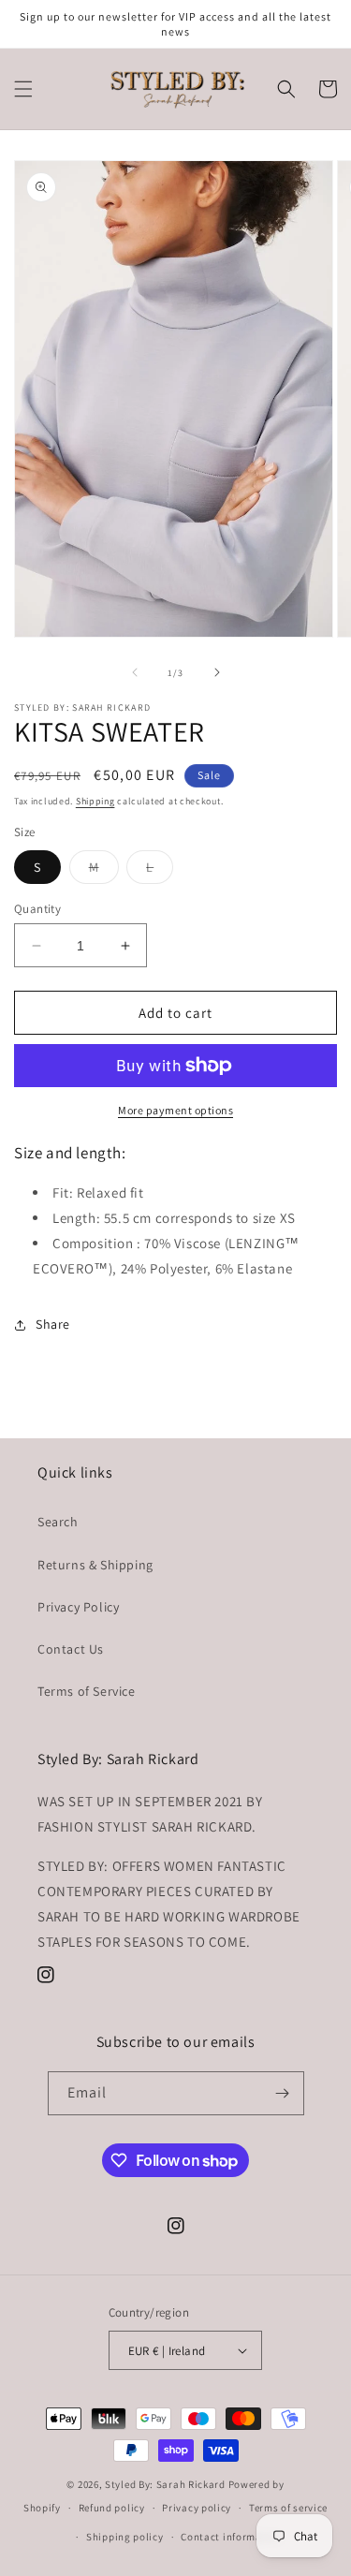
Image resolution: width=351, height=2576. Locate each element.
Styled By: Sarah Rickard (165, 2484)
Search (58, 1522)
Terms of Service (87, 1691)
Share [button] (53, 1324)
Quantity (37, 909)
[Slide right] (217, 672)
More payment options (175, 1110)
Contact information (231, 2537)
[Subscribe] (283, 2093)
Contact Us (71, 1649)
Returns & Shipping (95, 1565)
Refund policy (112, 2508)
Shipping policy (125, 2537)
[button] (23, 89)
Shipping (95, 801)
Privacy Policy (78, 1607)
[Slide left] (135, 672)
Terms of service (288, 2508)
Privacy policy (197, 2508)
